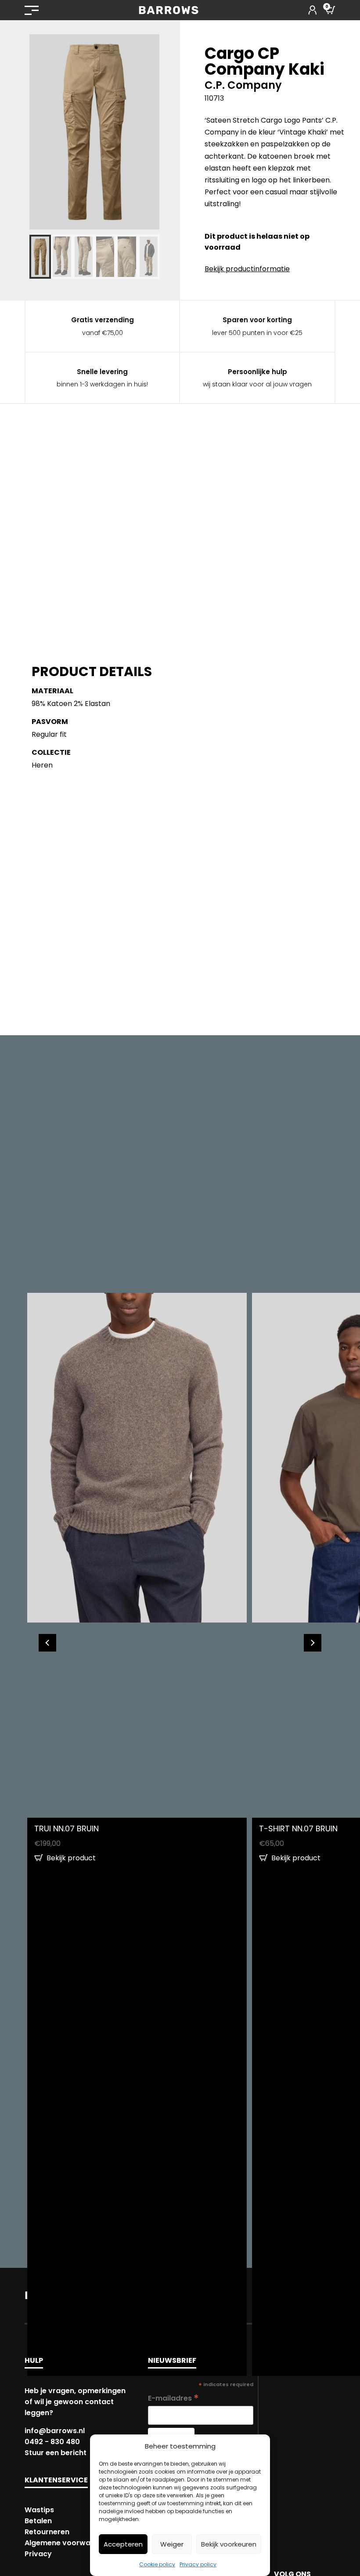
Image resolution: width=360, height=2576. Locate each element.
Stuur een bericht (56, 2453)
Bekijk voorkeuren (229, 2544)
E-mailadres (173, 2398)
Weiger (172, 2544)
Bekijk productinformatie (247, 269)
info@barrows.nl (55, 2431)
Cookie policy (157, 2564)
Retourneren (47, 2532)
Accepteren (123, 2544)
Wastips (39, 2510)
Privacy (38, 2554)
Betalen (38, 2521)
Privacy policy (198, 2564)
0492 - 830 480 (52, 2442)
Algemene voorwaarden (68, 2543)
